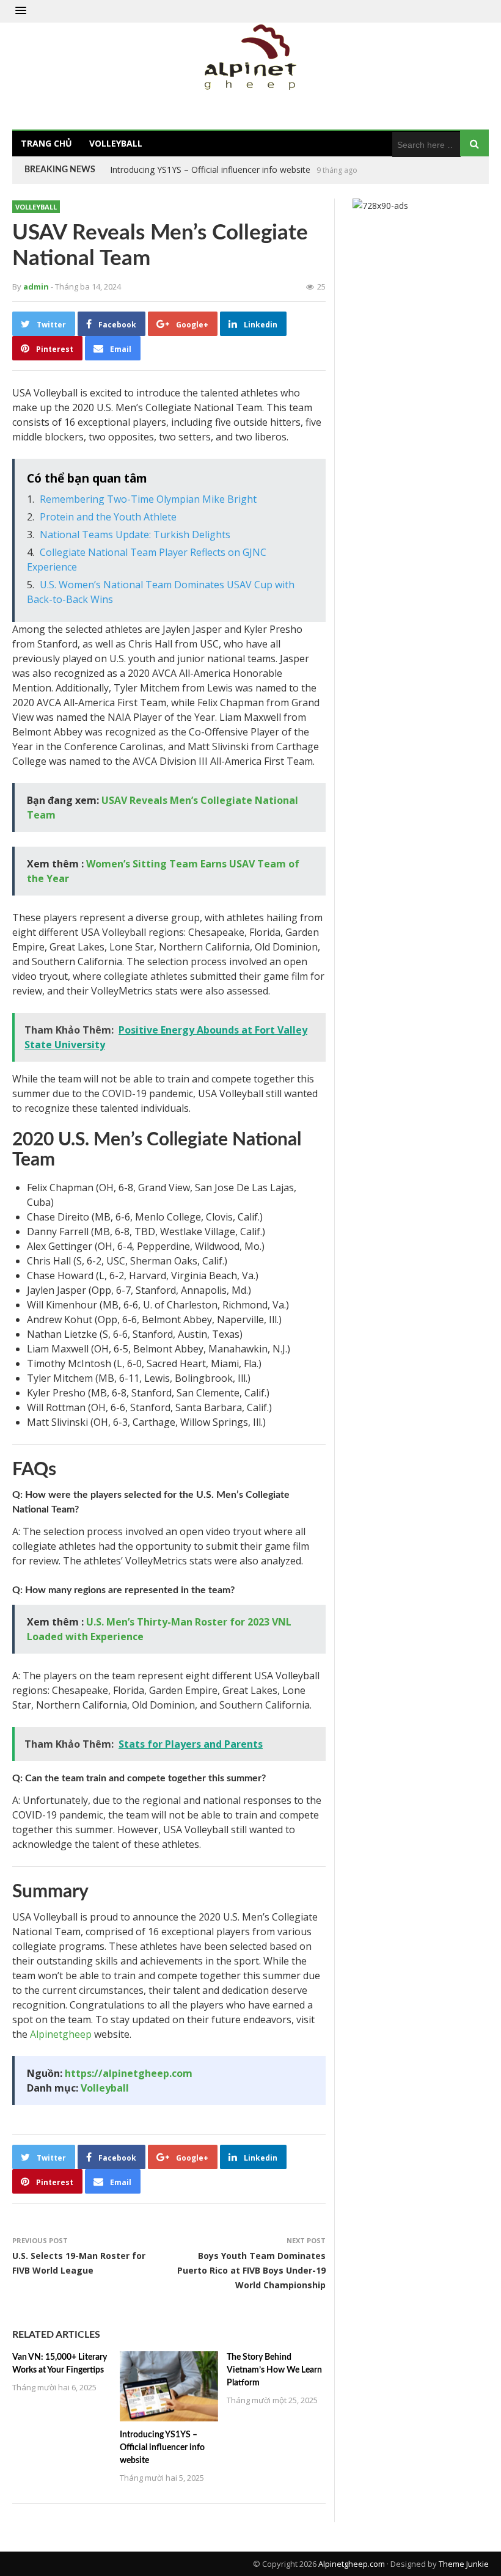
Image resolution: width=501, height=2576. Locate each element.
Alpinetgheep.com (352, 2564)
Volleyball (116, 143)
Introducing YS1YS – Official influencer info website (162, 2448)
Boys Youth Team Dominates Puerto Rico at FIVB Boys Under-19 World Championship (251, 2270)
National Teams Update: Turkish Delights (135, 535)
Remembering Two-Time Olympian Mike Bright (148, 499)
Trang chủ (46, 143)
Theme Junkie (464, 2564)
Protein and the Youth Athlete (108, 517)
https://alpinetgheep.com (129, 2073)
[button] (21, 11)
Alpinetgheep (61, 2034)
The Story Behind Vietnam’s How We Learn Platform (214, 170)
